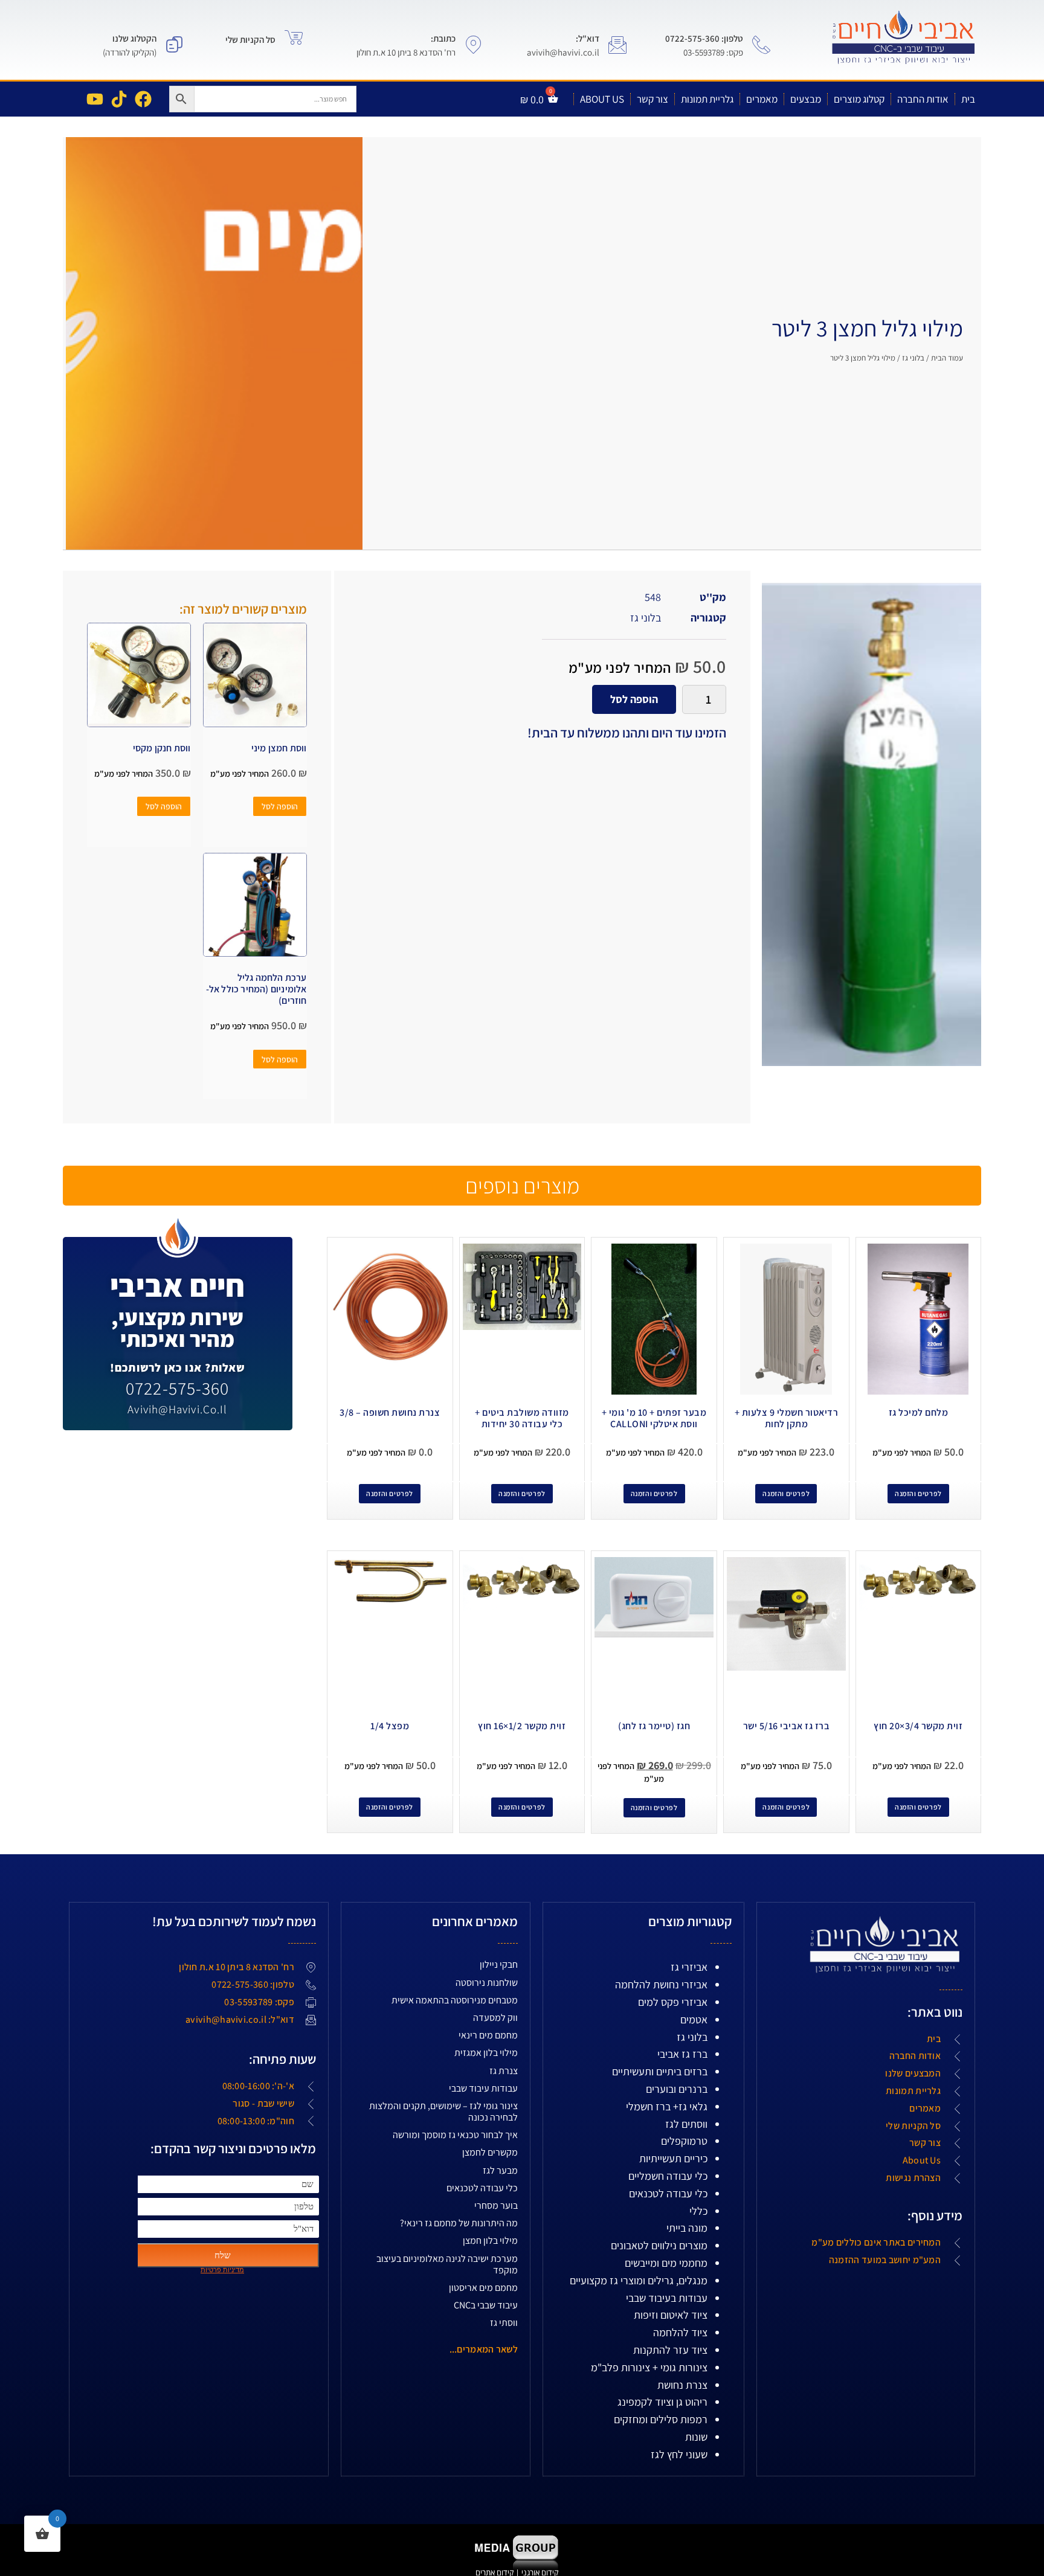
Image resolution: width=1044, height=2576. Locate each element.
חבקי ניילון (499, 1964)
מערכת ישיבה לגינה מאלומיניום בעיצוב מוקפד (447, 2264)
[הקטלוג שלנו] (175, 45)
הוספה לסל (634, 699)
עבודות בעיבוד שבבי (667, 2298)
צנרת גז (504, 2071)
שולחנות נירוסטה (487, 1983)
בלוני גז (913, 358)
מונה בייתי (687, 2228)
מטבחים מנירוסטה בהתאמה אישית (455, 2000)
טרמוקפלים (684, 2141)
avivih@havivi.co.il (177, 1409)
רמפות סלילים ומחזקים (661, 2419)
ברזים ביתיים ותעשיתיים (660, 2071)
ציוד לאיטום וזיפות (671, 2315)
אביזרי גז (689, 1967)
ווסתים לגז (686, 2124)
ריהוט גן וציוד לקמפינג (662, 2402)
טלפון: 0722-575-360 (704, 38)
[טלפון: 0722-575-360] (761, 45)
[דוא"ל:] (617, 45)
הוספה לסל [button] (280, 806)
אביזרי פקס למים (673, 2002)
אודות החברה (923, 99)
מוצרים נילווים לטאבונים (659, 2245)
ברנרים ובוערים (677, 2089)
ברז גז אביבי (682, 2054)
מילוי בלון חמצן (490, 2240)
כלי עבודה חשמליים (668, 2176)
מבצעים (806, 99)
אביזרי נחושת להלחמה (661, 1984)
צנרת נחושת (682, 2385)
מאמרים (762, 99)
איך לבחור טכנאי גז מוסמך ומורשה (455, 2135)
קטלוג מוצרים (859, 99)
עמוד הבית (947, 358)
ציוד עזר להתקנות (670, 2350)
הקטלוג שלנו (134, 38)
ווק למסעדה (495, 2018)
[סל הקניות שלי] (294, 37)
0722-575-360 (177, 1388)
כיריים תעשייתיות (673, 2158)
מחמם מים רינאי (488, 2035)
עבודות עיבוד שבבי (483, 2088)
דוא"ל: (588, 38)
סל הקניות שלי (250, 40)
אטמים (694, 2019)
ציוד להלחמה (680, 2332)
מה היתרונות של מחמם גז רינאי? (459, 2223)
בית (968, 99)
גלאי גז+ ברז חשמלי (667, 2106)
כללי (698, 2211)
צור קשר (652, 99)
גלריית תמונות (707, 99)
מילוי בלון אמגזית (486, 2053)
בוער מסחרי (496, 2205)
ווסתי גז (504, 2323)
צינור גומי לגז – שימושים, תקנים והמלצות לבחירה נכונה (443, 2112)
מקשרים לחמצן (490, 2152)
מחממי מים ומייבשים (666, 2263)
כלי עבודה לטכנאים (668, 2193)
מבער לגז (500, 2170)
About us (602, 99)
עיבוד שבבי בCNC (486, 2305)
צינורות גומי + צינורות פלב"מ (649, 2367)
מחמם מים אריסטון (483, 2288)
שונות (696, 2437)
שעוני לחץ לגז (679, 2454)
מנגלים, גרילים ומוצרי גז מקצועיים (639, 2280)
